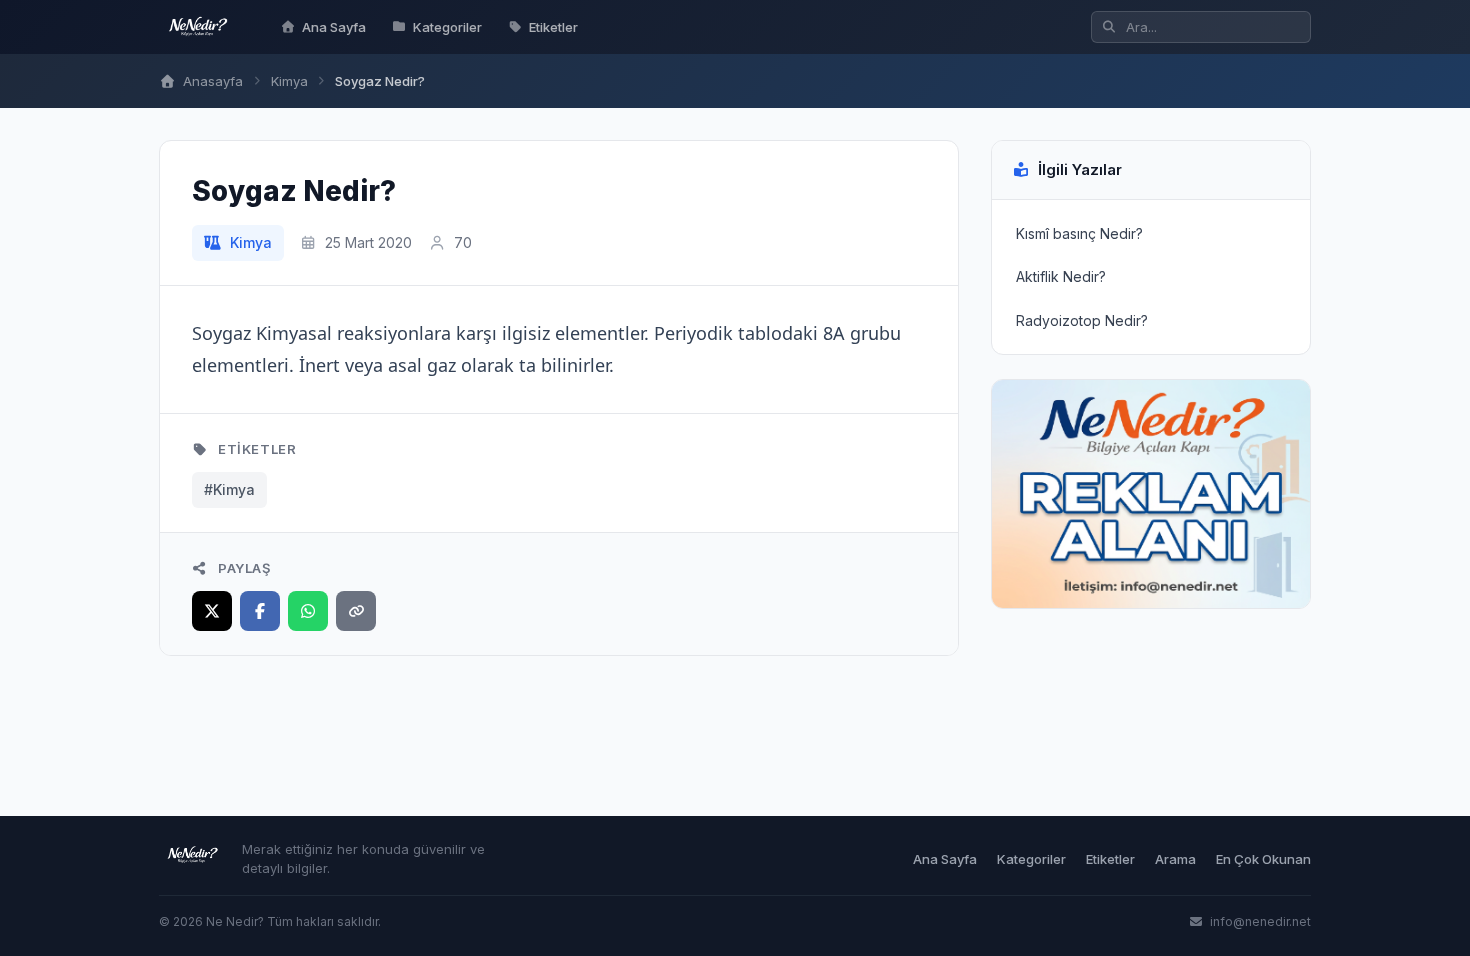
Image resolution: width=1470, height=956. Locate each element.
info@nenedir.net (1259, 921)
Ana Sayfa (334, 27)
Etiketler (553, 27)
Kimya (289, 81)
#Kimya (229, 489)
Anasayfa (211, 81)
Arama (1175, 859)
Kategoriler (447, 27)
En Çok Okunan (1263, 859)
